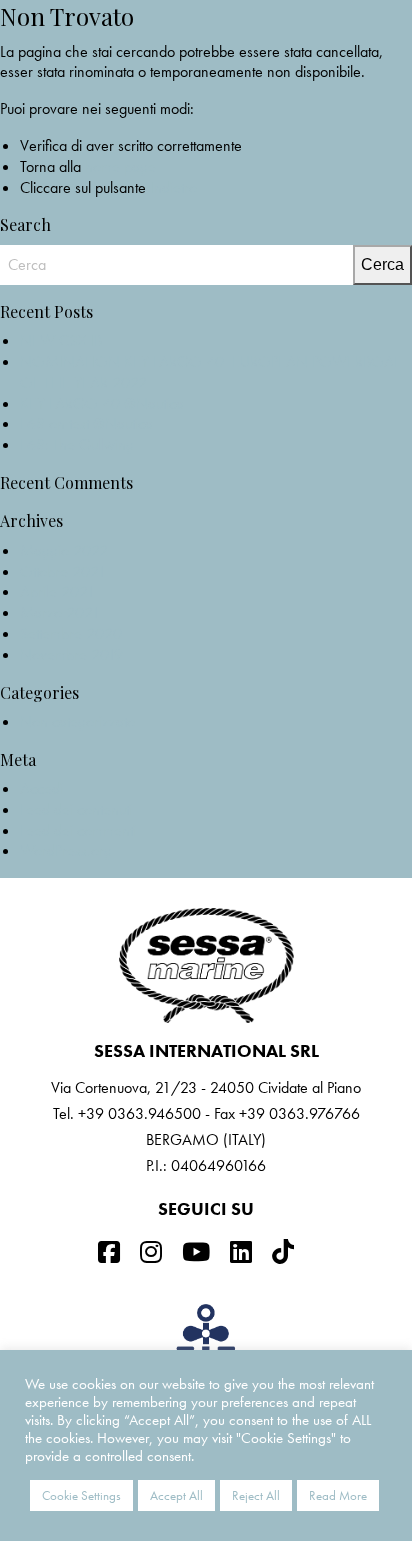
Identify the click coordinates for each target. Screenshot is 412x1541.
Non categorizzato (77, 721)
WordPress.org (66, 850)
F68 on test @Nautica (86, 423)
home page (120, 166)
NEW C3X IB (61, 340)
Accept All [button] (176, 1495)
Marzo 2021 (60, 612)
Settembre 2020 (71, 633)
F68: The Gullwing (77, 444)
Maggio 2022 (64, 550)
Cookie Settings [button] (81, 1495)
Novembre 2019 (71, 654)
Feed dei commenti (78, 830)
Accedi (41, 788)
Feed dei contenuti (76, 809)
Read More (338, 1495)
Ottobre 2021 (63, 571)
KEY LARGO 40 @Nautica (102, 403)
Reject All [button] (256, 1495)
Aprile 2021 (57, 591)
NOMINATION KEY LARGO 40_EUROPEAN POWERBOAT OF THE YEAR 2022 (210, 372)
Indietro (173, 187)
